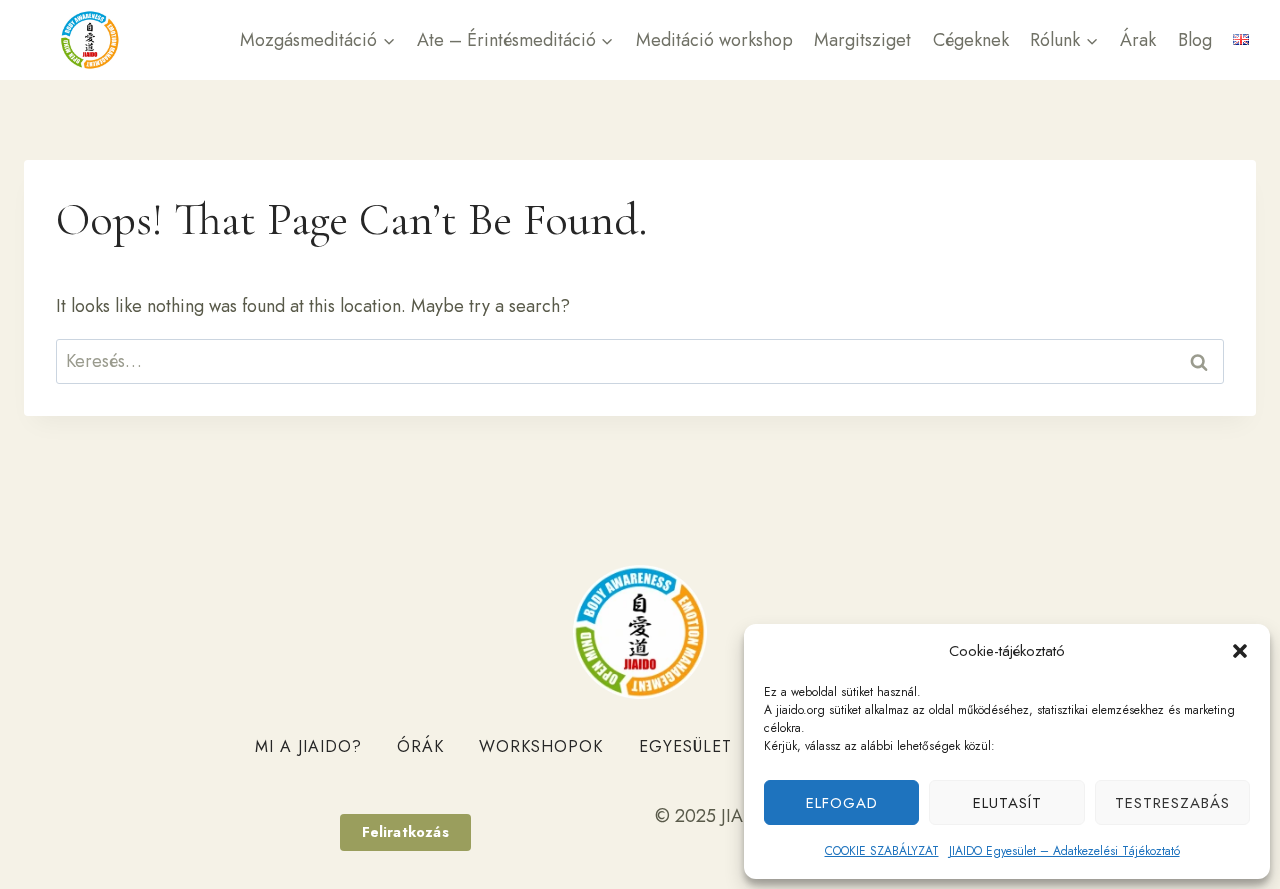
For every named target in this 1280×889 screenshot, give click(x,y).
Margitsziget (862, 40)
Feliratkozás (405, 832)
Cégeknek (971, 40)
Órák (420, 746)
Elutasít (1007, 803)
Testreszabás (1172, 803)
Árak (1138, 40)
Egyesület (685, 746)
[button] (1240, 651)
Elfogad (842, 803)
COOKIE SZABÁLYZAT (882, 851)
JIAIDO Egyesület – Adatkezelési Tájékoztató (1064, 851)
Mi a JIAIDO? (308, 746)
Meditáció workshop (714, 40)
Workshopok (541, 746)
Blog (1195, 40)
